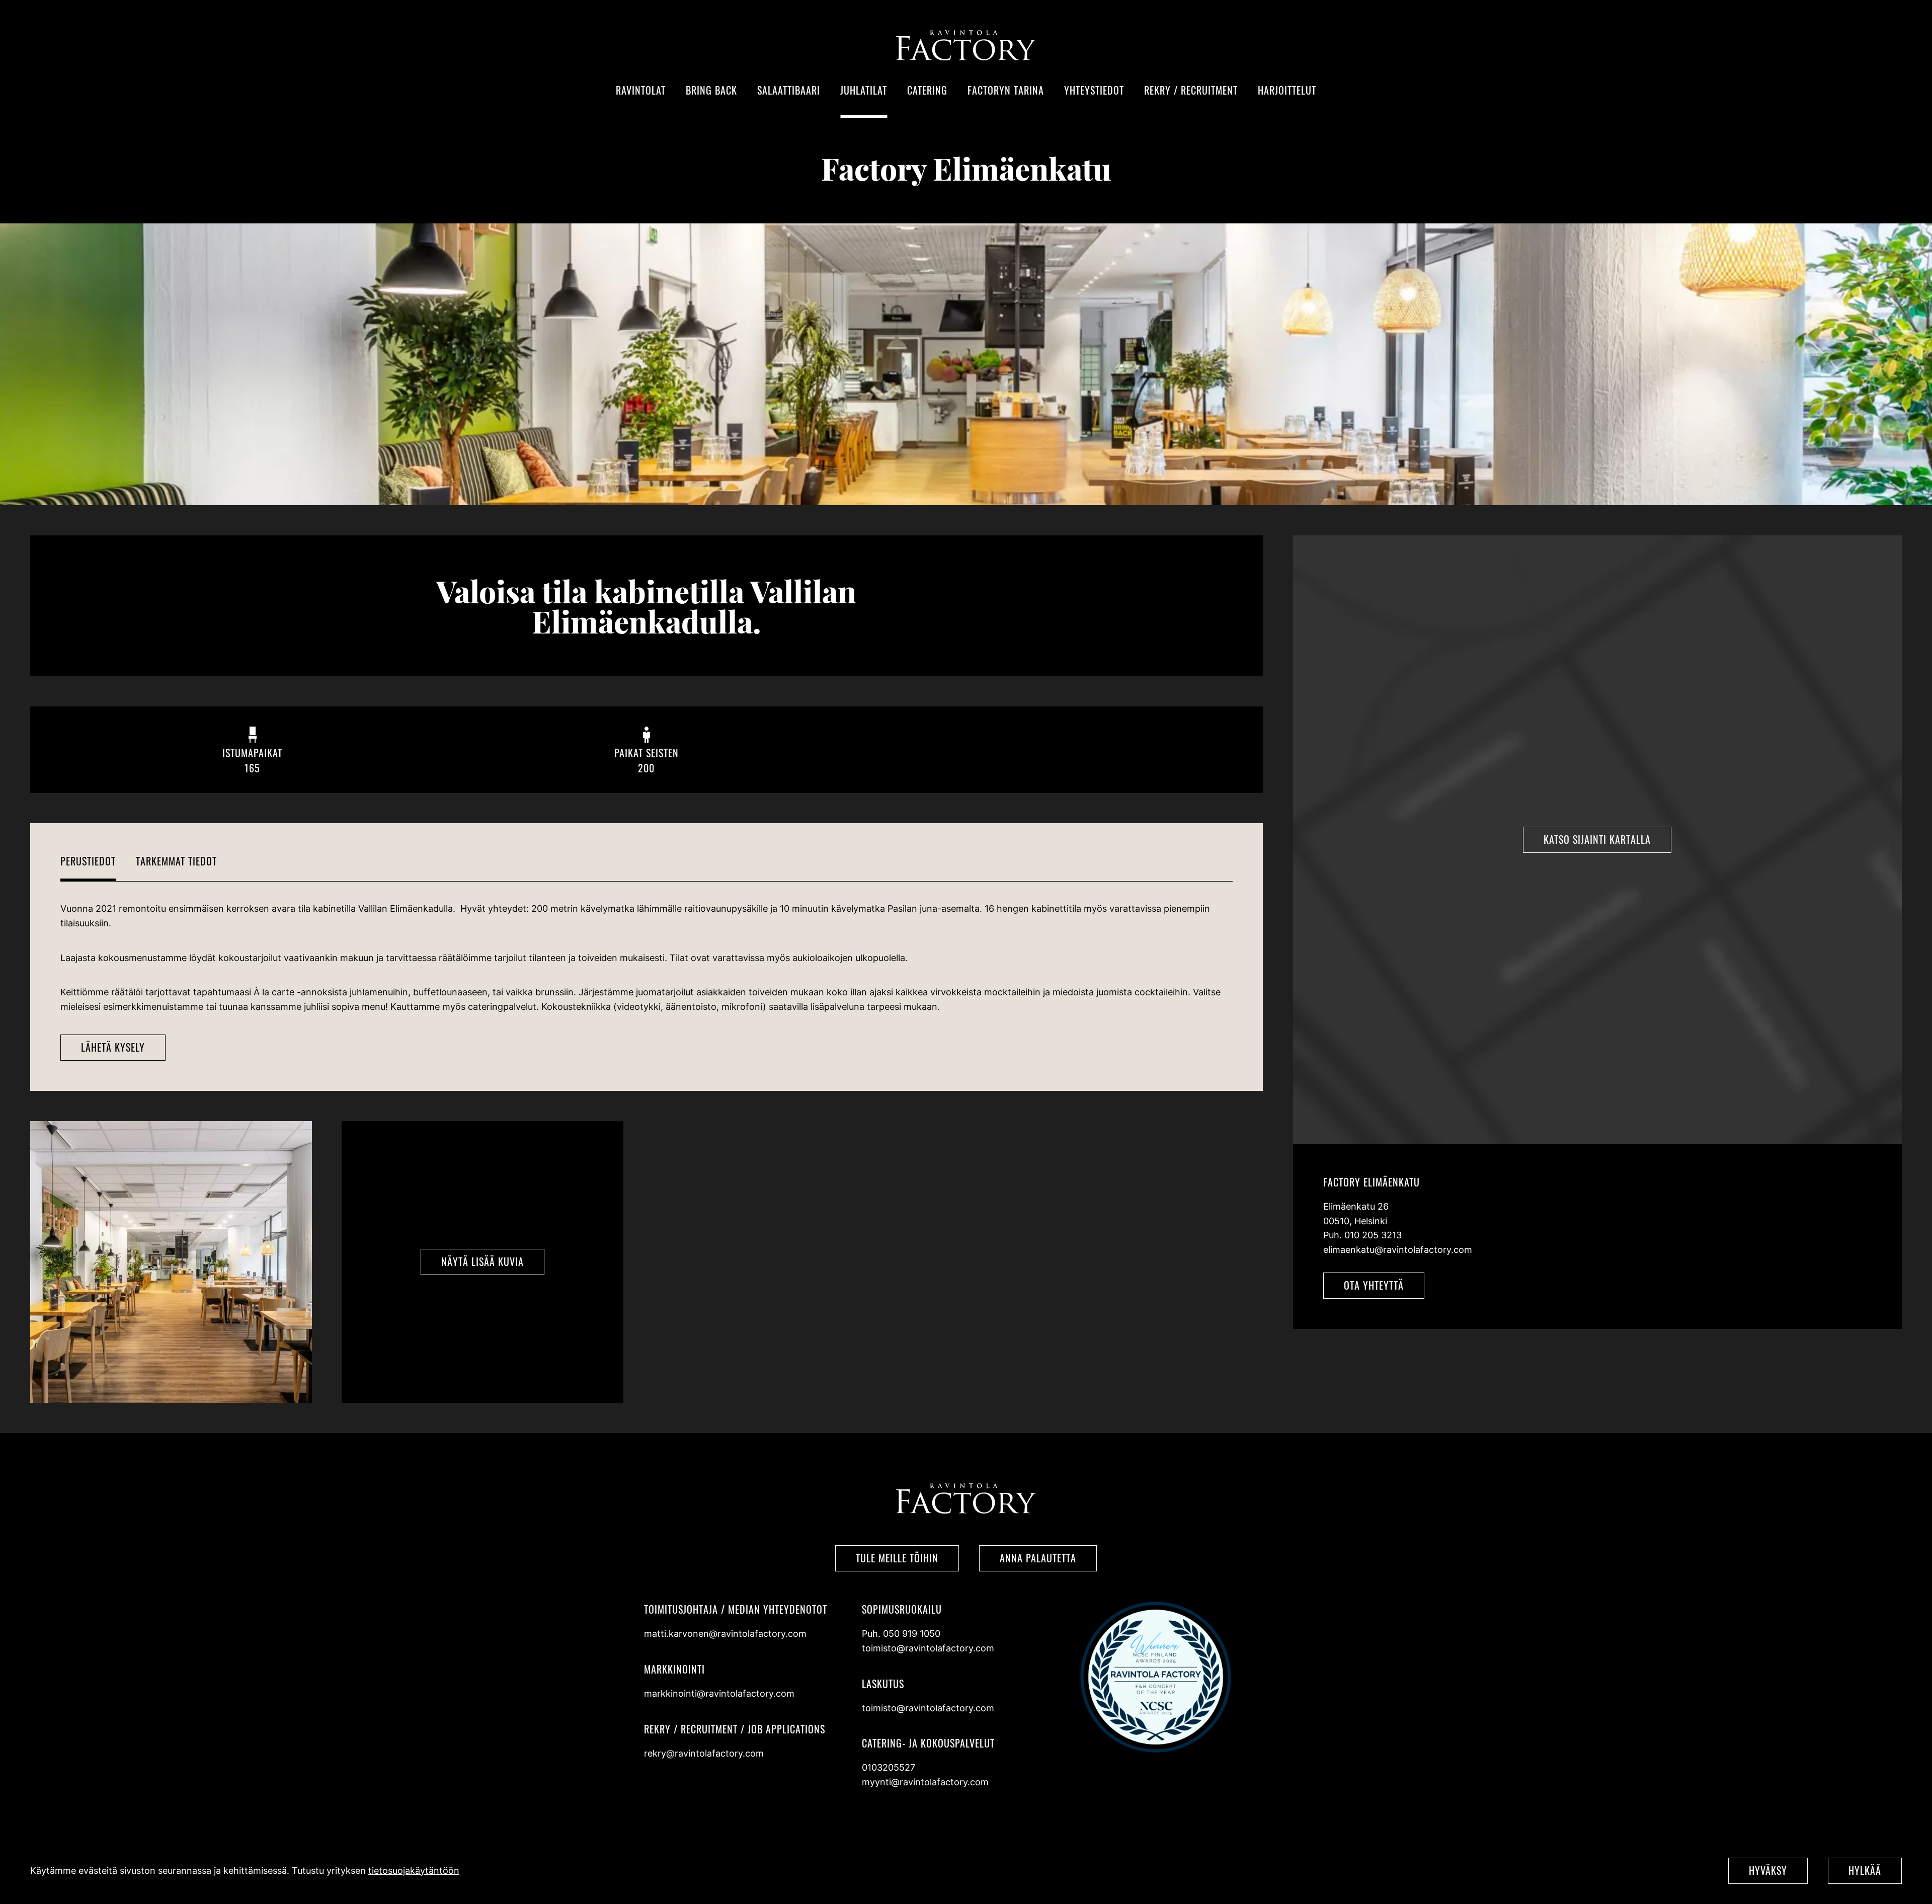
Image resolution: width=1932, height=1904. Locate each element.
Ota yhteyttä (1374, 1285)
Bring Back (711, 90)
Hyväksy (1768, 1870)
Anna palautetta (1038, 1558)
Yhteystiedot (1094, 90)
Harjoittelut (1287, 90)
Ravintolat (641, 90)
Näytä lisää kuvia (482, 1261)
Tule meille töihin (897, 1558)
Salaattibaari (789, 90)
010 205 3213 (1373, 1235)
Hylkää (1865, 1870)
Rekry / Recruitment (1191, 90)
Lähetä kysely (113, 1047)
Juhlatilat (864, 90)
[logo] (966, 58)
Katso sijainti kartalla (1597, 839)
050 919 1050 (912, 1634)
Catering (927, 90)
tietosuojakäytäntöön (414, 1871)
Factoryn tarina (1006, 90)
